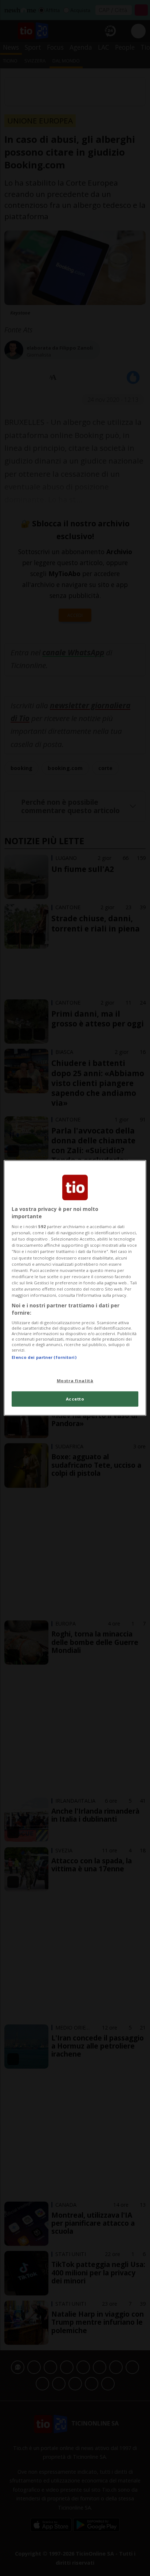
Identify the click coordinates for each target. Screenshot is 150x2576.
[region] (75, 1288)
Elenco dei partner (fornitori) (44, 1357)
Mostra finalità (75, 1380)
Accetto (75, 1399)
